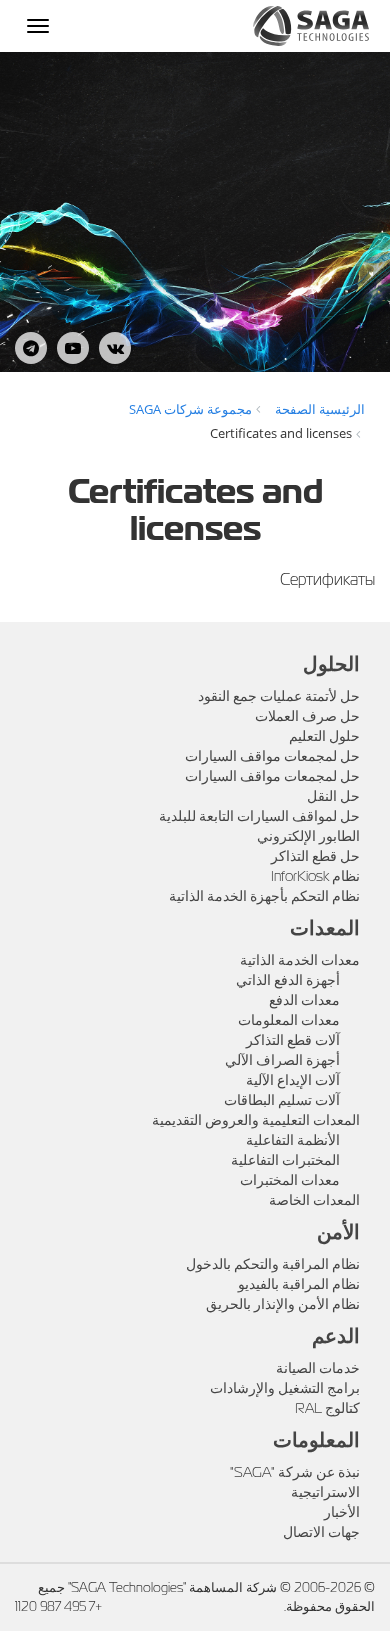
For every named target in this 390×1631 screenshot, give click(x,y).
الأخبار (342, 1512)
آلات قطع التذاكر (293, 1040)
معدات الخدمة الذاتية (300, 960)
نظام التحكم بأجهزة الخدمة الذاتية (264, 896)
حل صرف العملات (307, 716)
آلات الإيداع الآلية (293, 1080)
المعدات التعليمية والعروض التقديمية (256, 1120)
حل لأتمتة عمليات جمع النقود (279, 696)
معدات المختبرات (290, 1180)
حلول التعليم (324, 736)
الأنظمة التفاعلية (293, 1140)
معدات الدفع (304, 1000)
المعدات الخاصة (314, 1200)
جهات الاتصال (321, 1532)
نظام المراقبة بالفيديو (299, 1284)
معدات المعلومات (289, 1020)
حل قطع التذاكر (315, 856)
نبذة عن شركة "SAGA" (295, 1472)
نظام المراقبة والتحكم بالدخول (273, 1264)
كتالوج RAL (327, 1408)
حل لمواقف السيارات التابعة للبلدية (259, 816)
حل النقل (333, 796)
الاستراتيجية (325, 1492)
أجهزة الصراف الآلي (282, 1060)
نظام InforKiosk (315, 876)
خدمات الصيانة (318, 1368)
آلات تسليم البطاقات (282, 1100)
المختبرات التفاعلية (285, 1160)
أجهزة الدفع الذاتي (288, 980)
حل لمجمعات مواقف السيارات (272, 756)
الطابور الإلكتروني (308, 836)
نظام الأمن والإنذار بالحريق (283, 1304)
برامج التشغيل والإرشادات (285, 1388)
